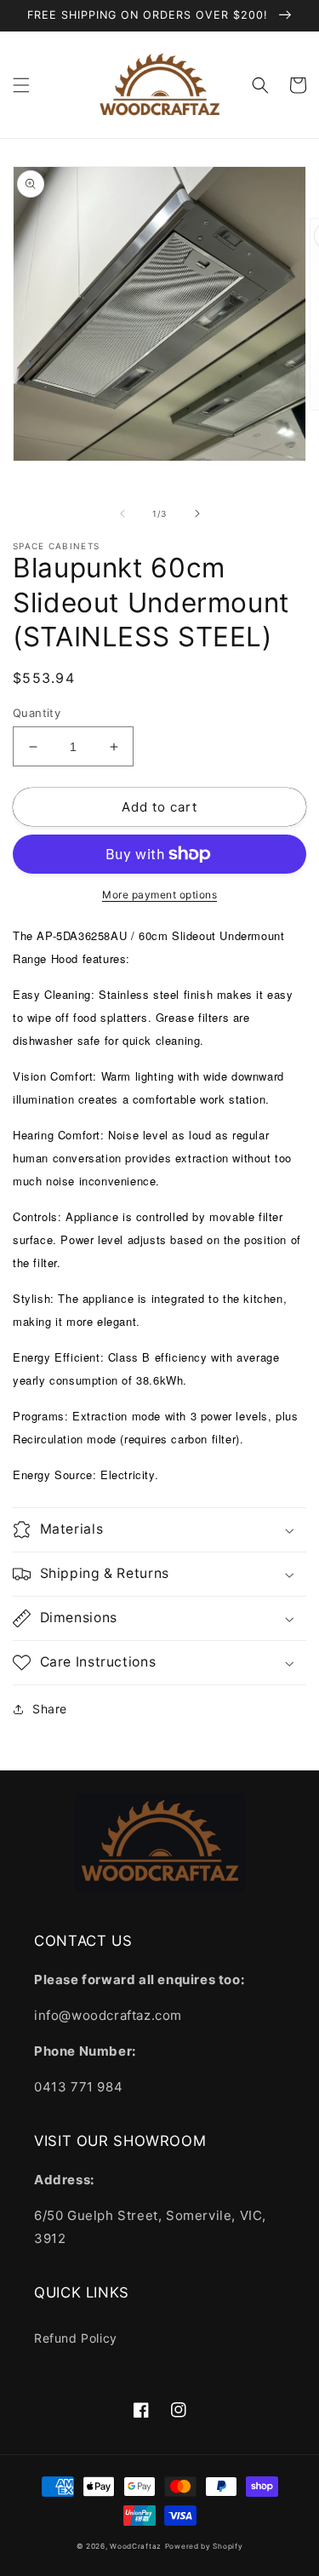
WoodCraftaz (136, 2546)
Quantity (37, 713)
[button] (21, 85)
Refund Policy (76, 2338)
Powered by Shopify (204, 2546)
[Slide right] (197, 513)
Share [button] (50, 1709)
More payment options (159, 895)
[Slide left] (122, 513)
